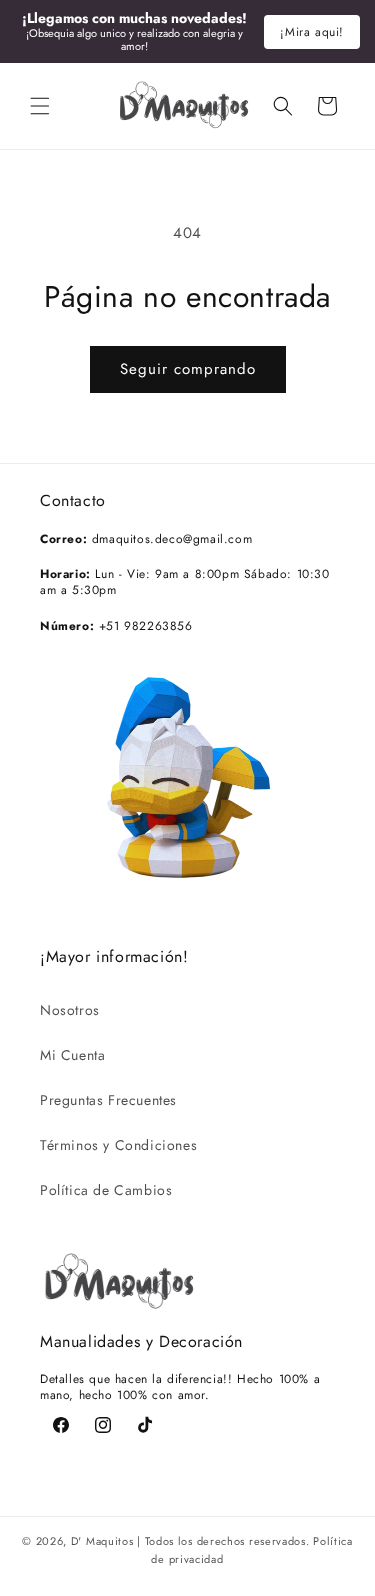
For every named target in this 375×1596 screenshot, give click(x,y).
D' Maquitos (102, 1541)
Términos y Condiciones (118, 1145)
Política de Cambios (106, 1190)
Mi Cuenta (72, 1055)
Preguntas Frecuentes (108, 1100)
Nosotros (70, 1010)
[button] (40, 106)
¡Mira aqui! (312, 32)
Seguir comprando (188, 369)
